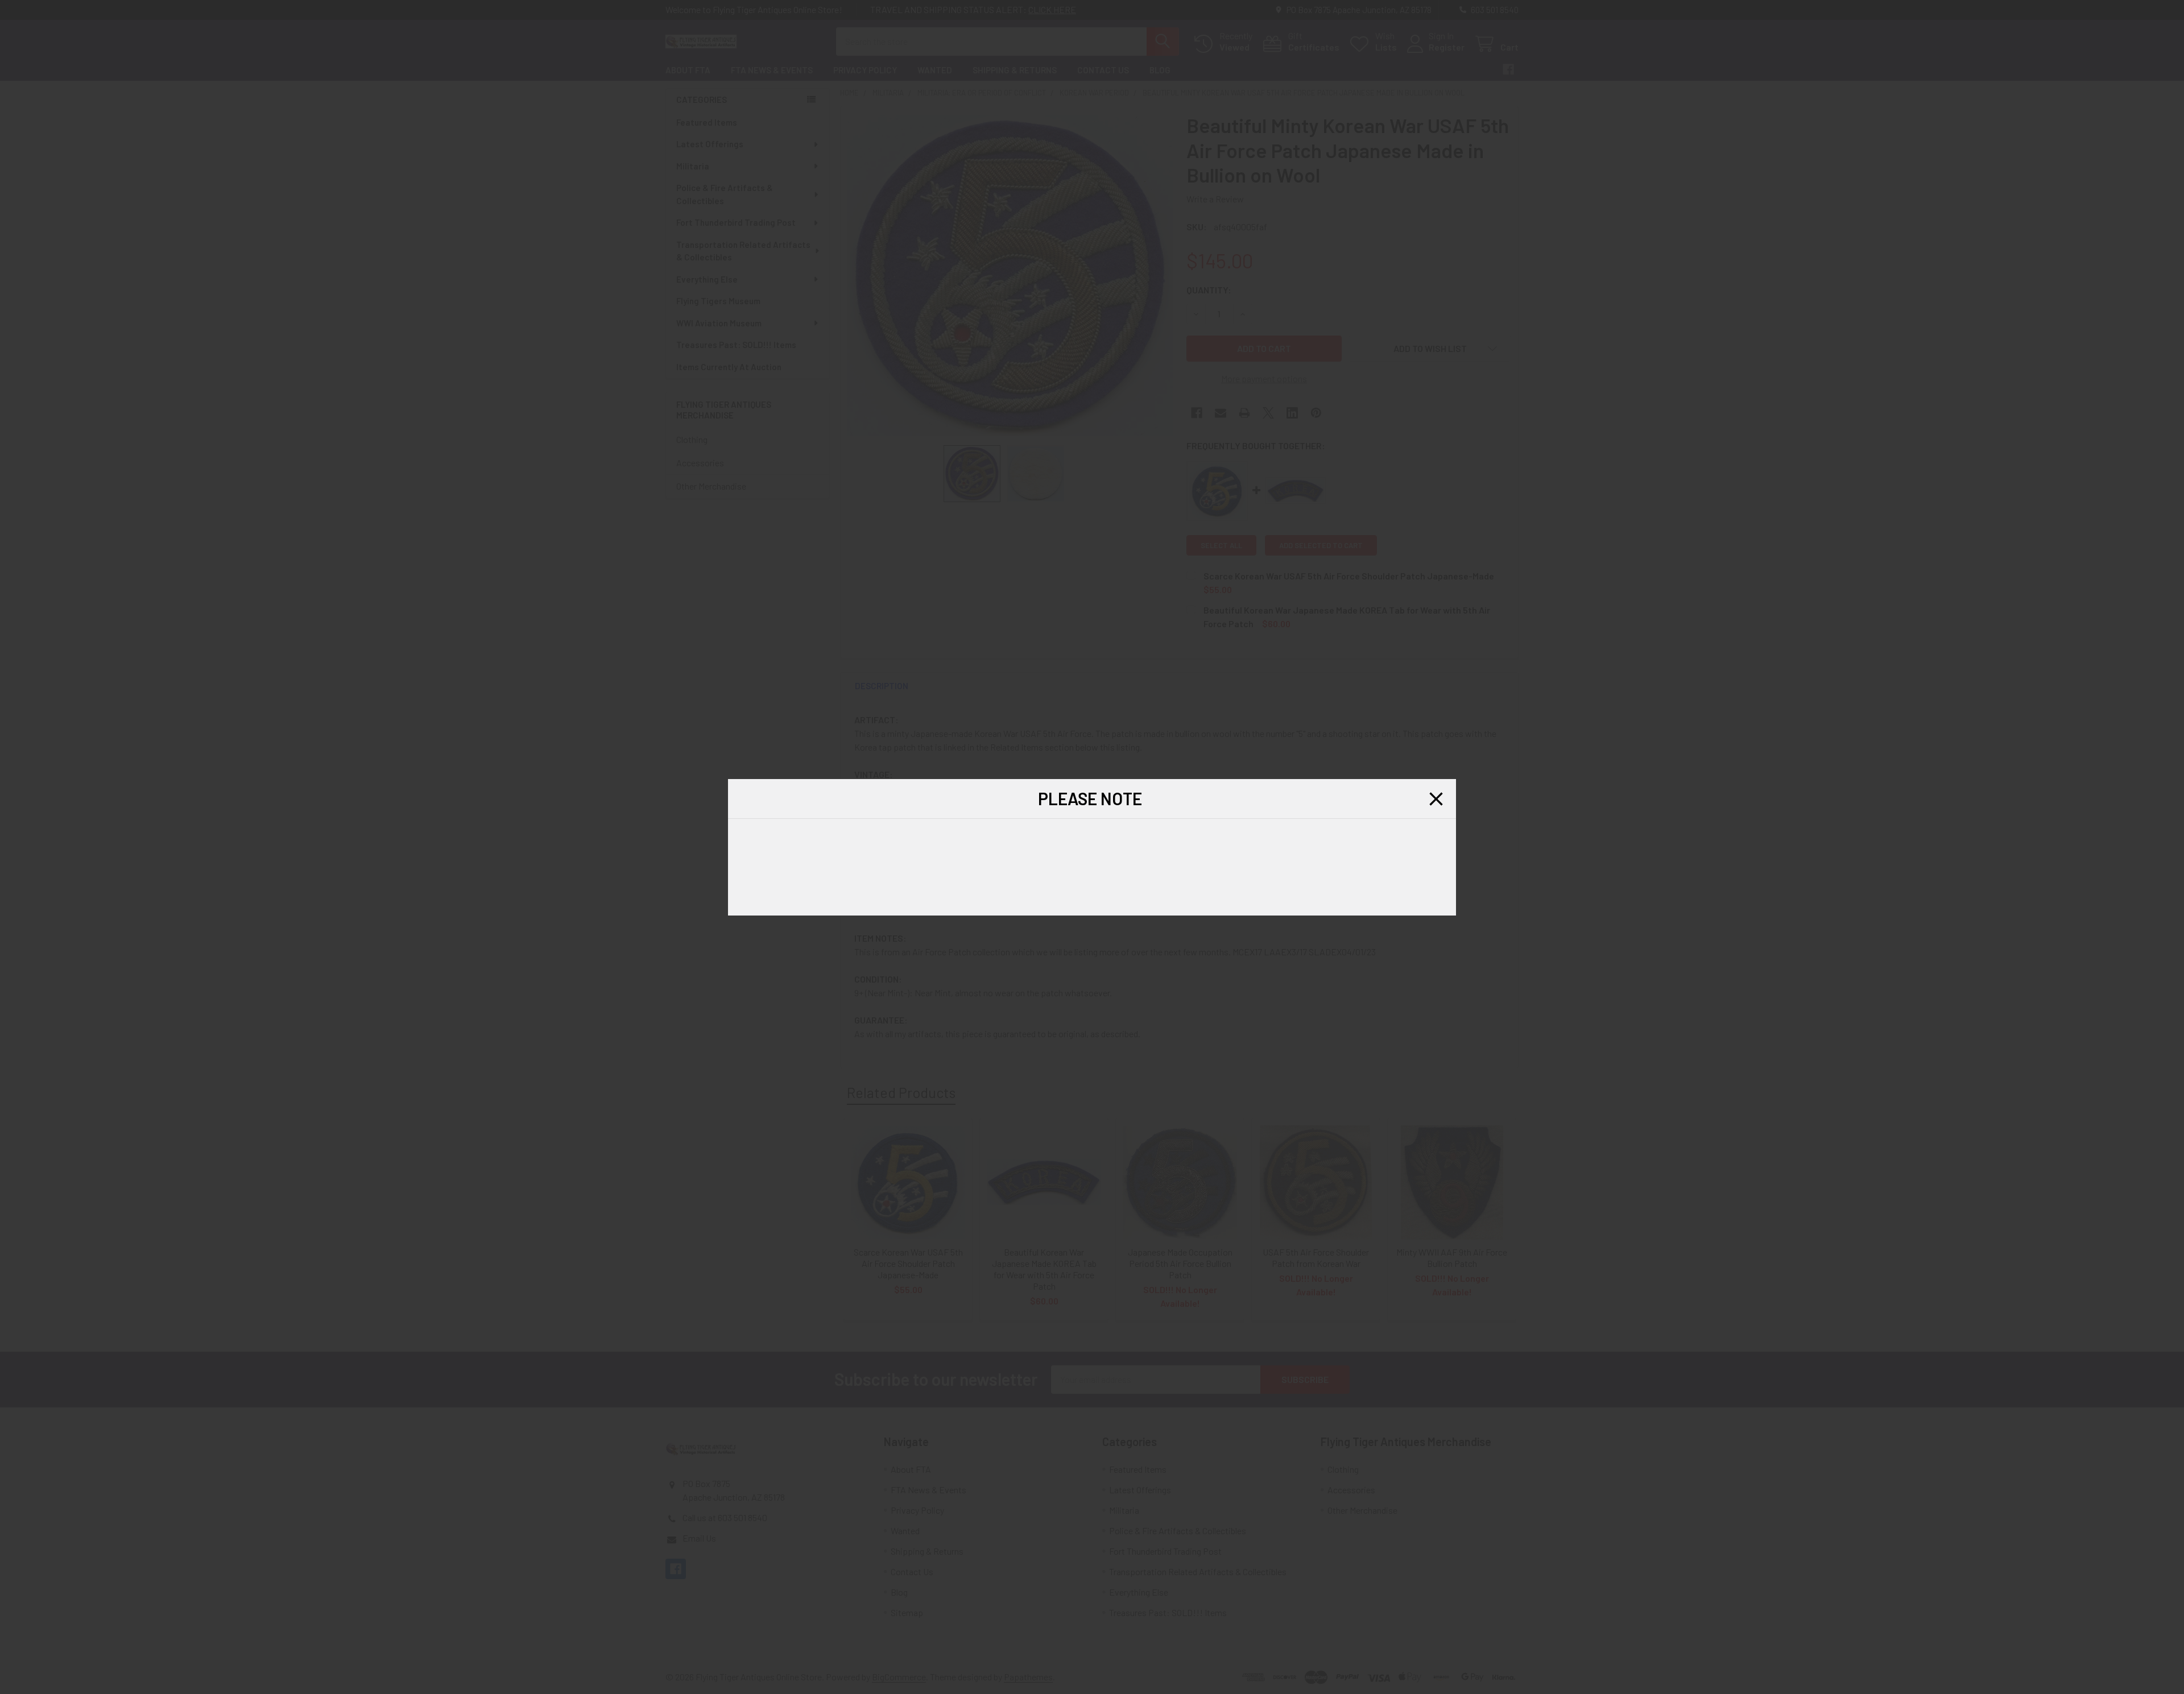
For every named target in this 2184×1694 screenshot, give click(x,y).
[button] (1436, 799)
